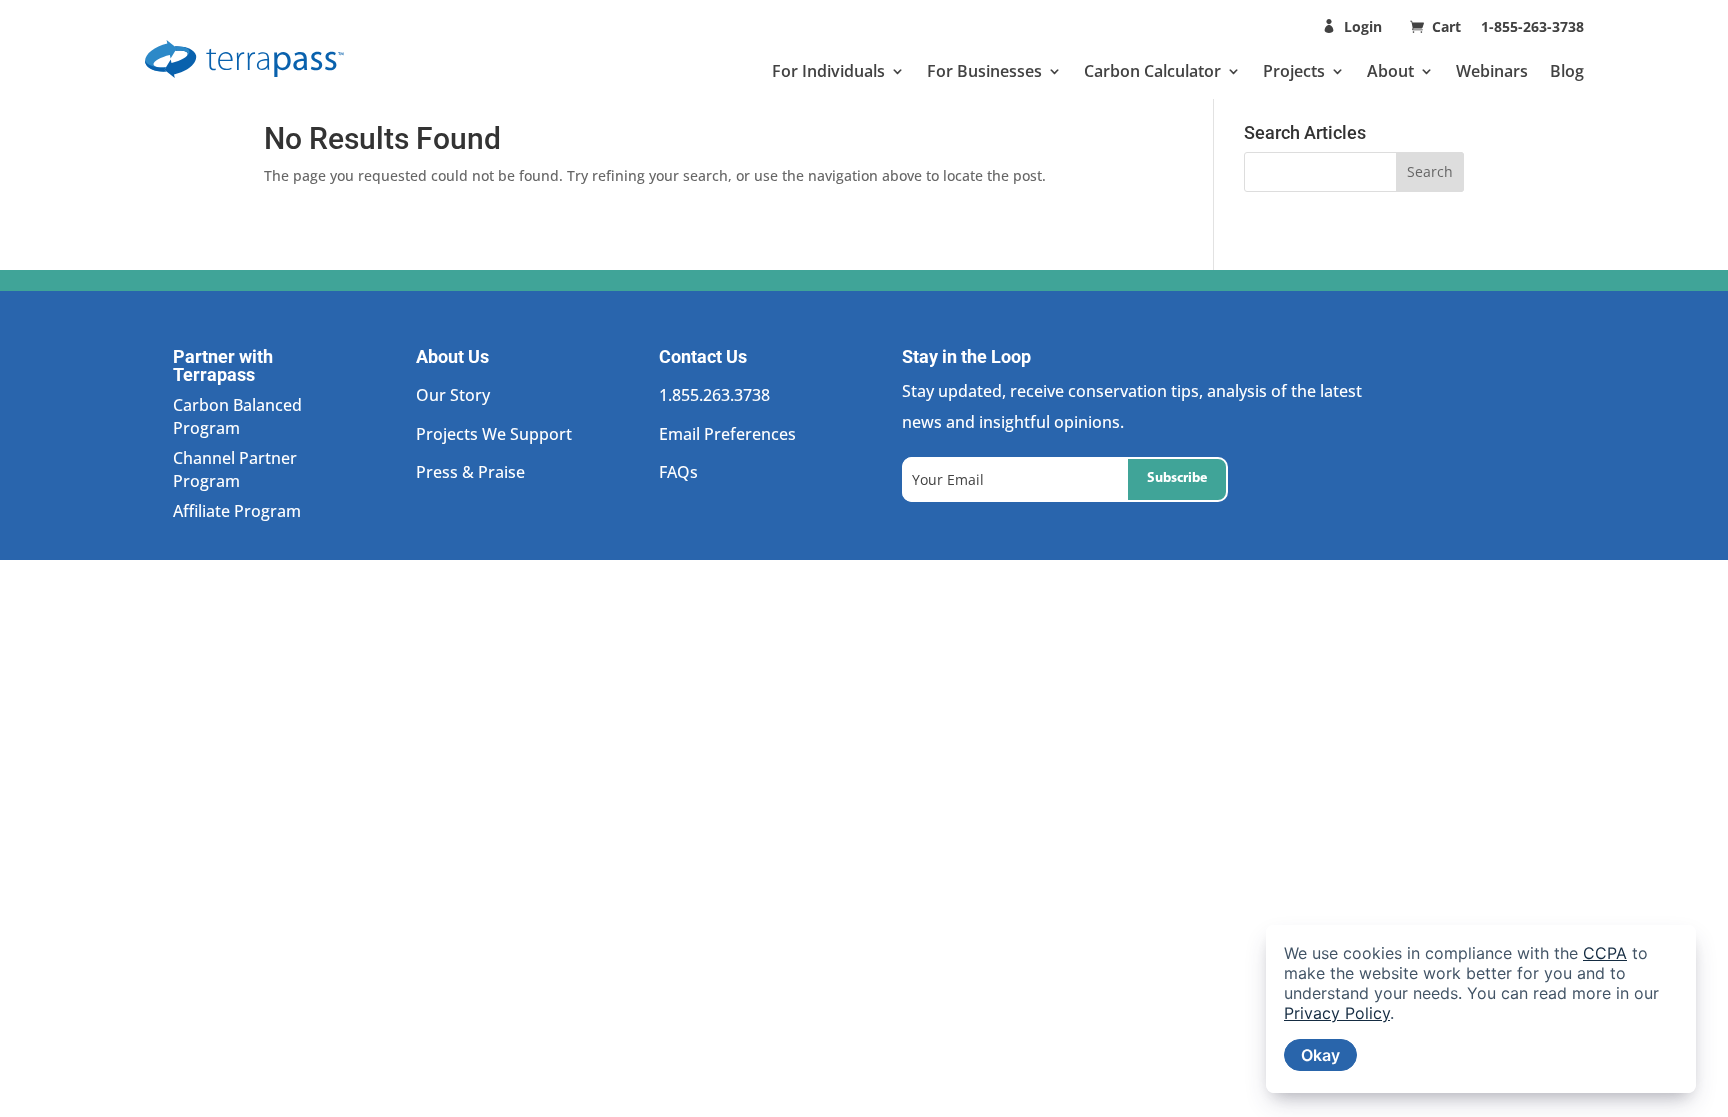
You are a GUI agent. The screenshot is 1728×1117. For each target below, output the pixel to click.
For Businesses (984, 71)
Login (1363, 26)
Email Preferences (727, 434)
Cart (1448, 26)
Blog (1567, 71)
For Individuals (828, 71)
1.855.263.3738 (714, 395)
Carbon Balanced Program (237, 416)
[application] (1481, 1009)
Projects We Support (494, 434)
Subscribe (1177, 478)
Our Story (453, 395)
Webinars (1492, 71)
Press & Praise (470, 472)
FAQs (678, 472)
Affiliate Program (237, 511)
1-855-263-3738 (1532, 26)
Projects (1294, 71)
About (1390, 71)
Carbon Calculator (1152, 71)
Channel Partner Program (235, 469)
